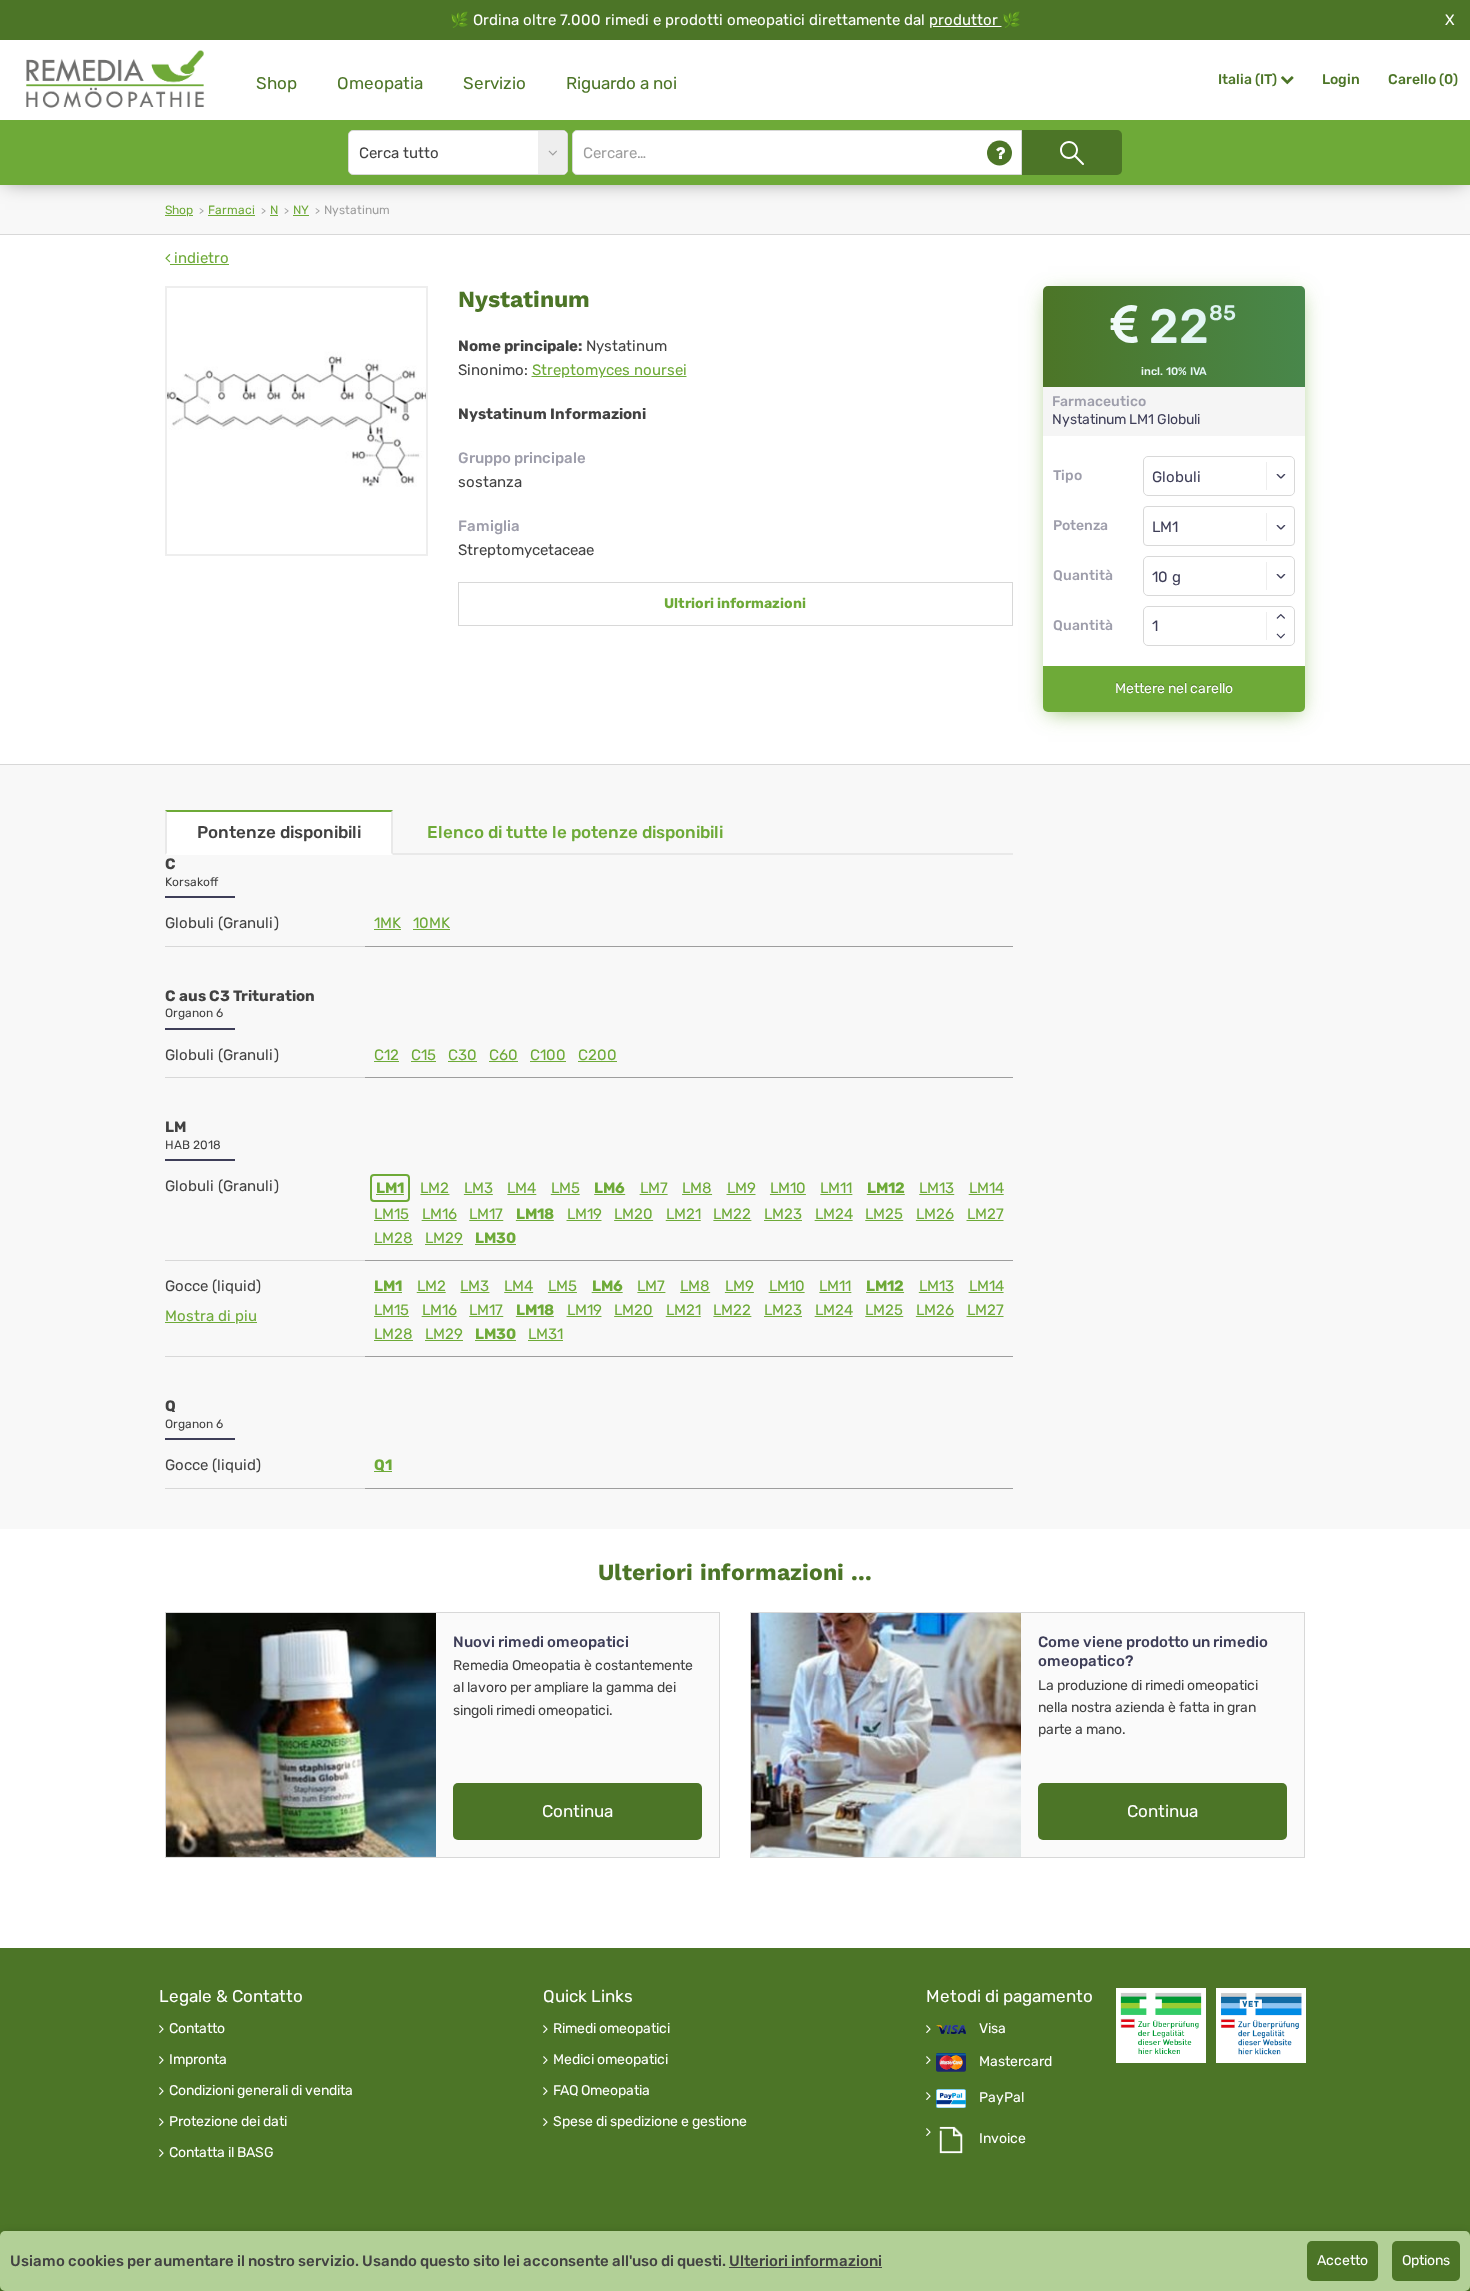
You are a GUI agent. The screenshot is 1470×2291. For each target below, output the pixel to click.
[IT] (116, 79)
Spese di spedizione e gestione (650, 2122)
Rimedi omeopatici (611, 2029)
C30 (462, 1055)
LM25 (884, 1214)
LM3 (478, 1188)
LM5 (565, 1188)
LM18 (535, 1214)
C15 (423, 1055)
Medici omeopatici (610, 2060)
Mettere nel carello (1174, 688)
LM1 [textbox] (1165, 527)
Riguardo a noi (621, 83)
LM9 (741, 1188)
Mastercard (1015, 2062)
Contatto (197, 2029)
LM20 (633, 1214)
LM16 (439, 1214)
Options (1426, 2260)
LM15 (391, 1214)
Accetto (1342, 2260)
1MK (387, 923)
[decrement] (1281, 636)
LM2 (434, 1188)
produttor (965, 20)
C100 (548, 1055)
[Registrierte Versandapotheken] (1161, 2025)
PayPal (1001, 2098)
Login (1341, 79)
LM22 (732, 1214)
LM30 (495, 1238)
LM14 (986, 1188)
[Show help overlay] (999, 152)
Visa (992, 2029)
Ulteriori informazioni (805, 2261)
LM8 (697, 1188)
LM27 (985, 1214)
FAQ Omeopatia (601, 2091)
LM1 (390, 1188)
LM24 (834, 1214)
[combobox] (1219, 526)
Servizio (494, 83)
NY (301, 210)
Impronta (198, 2060)
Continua (577, 1811)
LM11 (836, 1188)
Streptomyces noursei (609, 370)
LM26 (935, 1214)
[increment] (1281, 616)
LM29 (444, 1238)
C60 (503, 1055)
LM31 (545, 1334)
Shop (276, 83)
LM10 (788, 1188)
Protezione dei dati (228, 2122)
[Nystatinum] (296, 421)
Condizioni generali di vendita (261, 2091)
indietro (199, 258)
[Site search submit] (1072, 152)
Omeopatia (380, 83)
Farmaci (231, 210)
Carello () (1423, 79)
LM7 (654, 1188)
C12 (386, 1055)
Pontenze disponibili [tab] (279, 832)
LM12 (886, 1188)
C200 (597, 1055)
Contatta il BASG (221, 2153)
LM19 (584, 1214)
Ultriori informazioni (735, 603)
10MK (431, 923)
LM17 (486, 1214)
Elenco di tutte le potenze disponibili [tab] (575, 832)
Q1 (383, 1465)
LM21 (683, 1214)
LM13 (936, 1188)
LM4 (521, 1188)
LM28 (393, 1238)
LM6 (609, 1188)
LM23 (783, 1214)
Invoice (1002, 2139)
